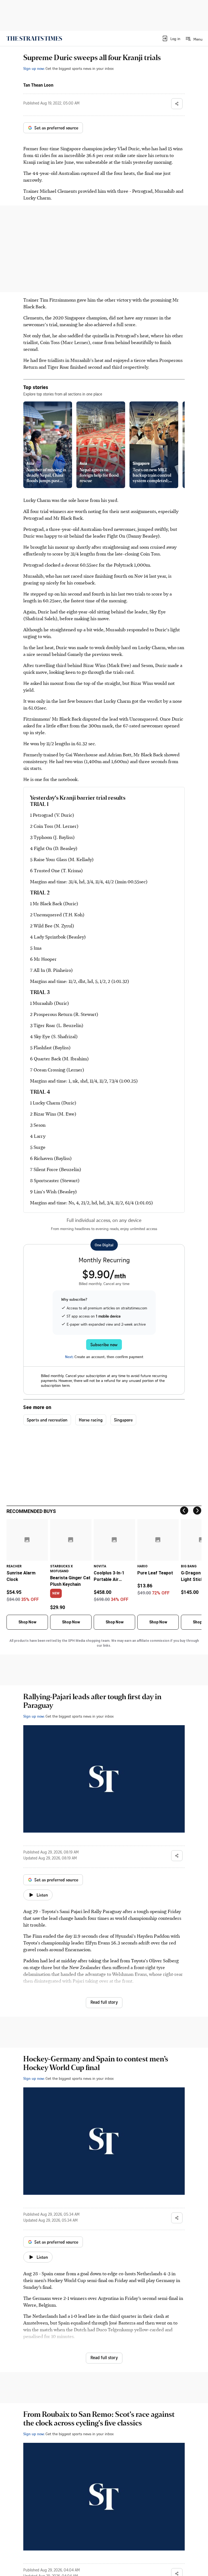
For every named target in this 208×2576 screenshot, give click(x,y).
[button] (171, 38)
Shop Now (27, 1622)
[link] (34, 38)
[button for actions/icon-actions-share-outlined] (177, 104)
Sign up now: (34, 68)
